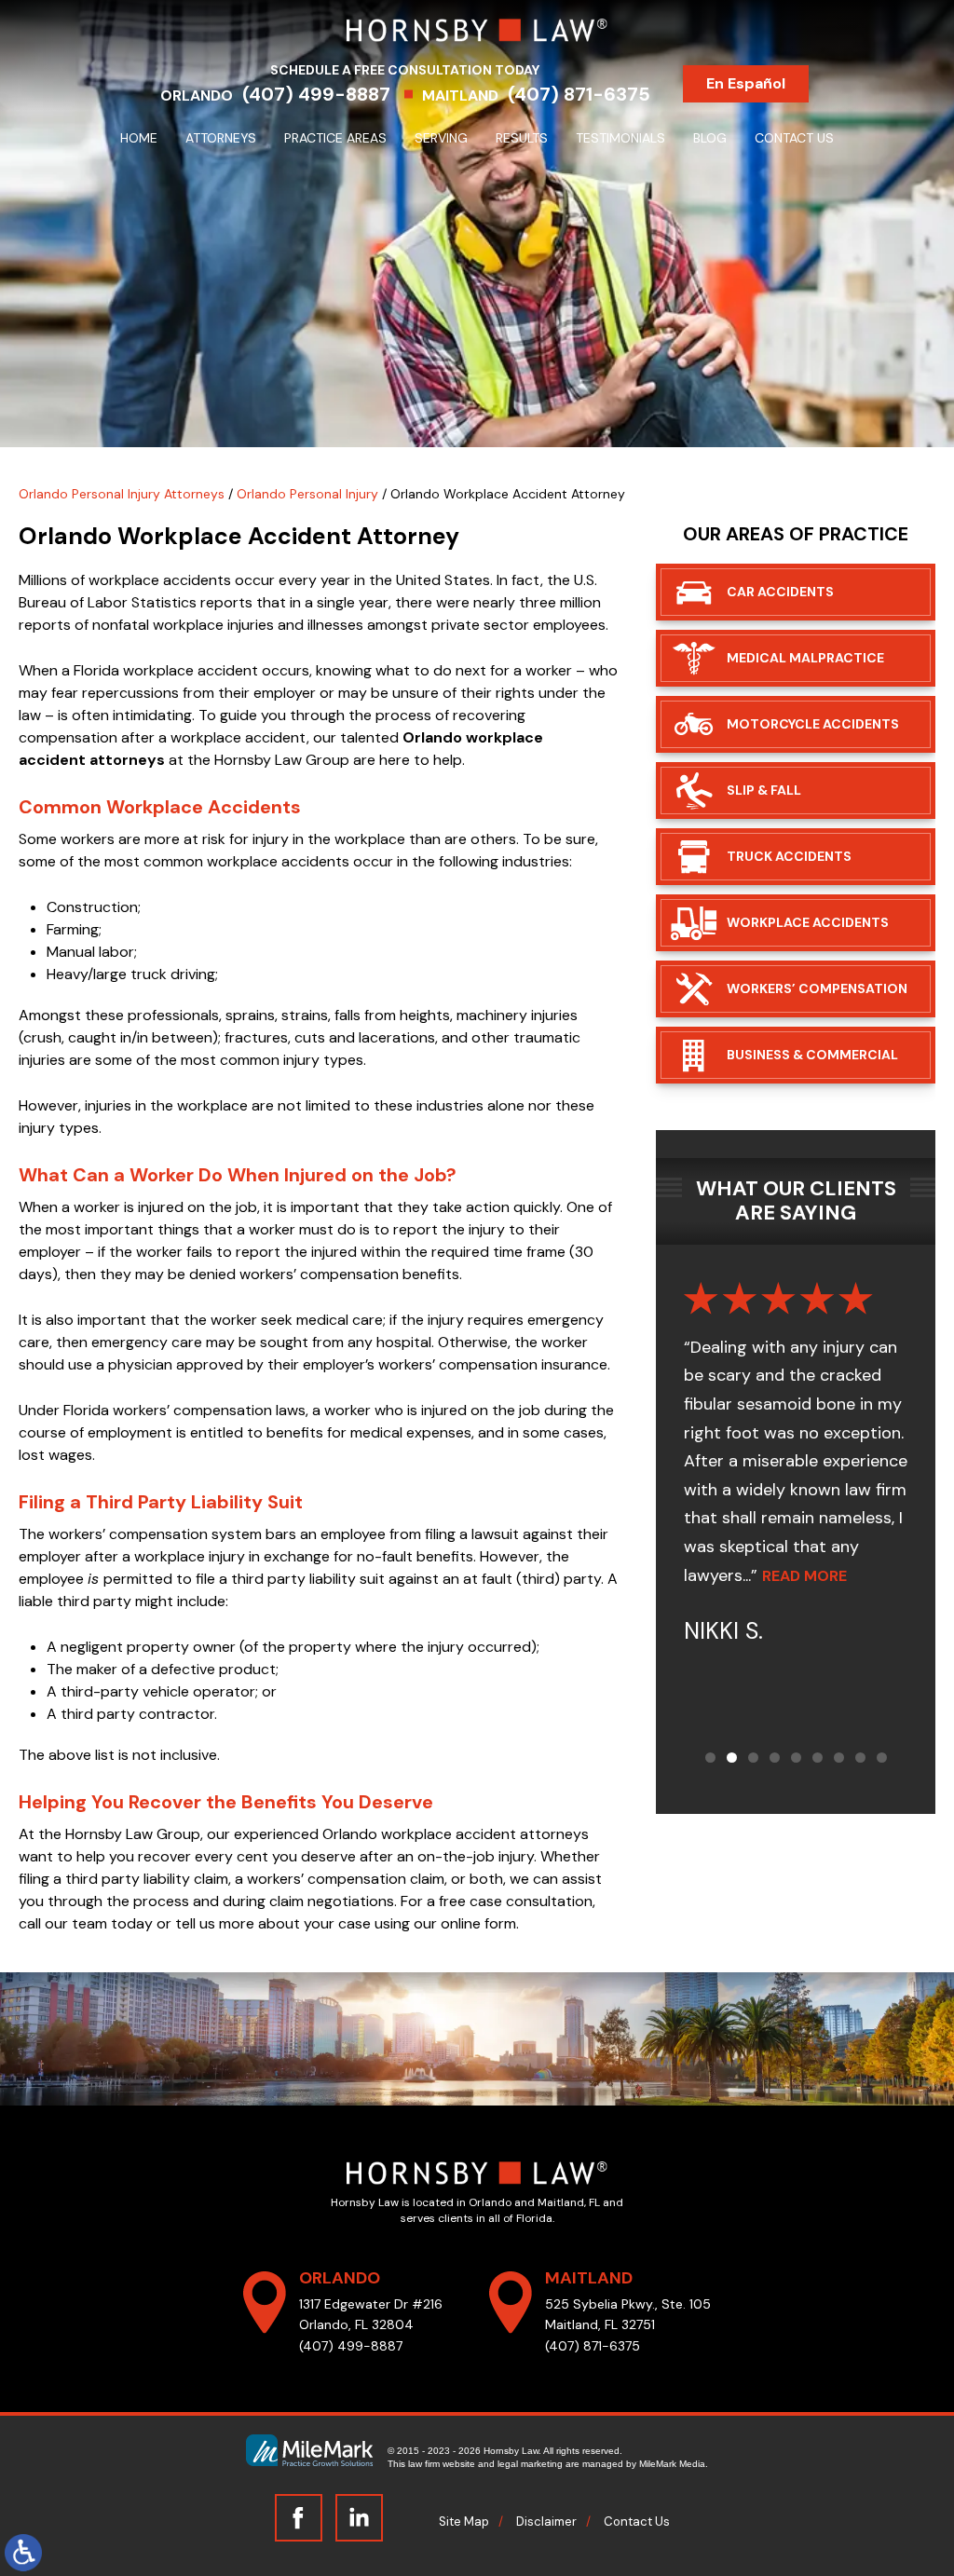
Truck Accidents (789, 856)
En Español (746, 83)
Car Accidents (780, 592)
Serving (441, 138)
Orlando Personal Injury (307, 494)
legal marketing (530, 2464)
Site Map (464, 2521)
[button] (710, 1758)
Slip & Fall (764, 790)
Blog (710, 138)
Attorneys (221, 138)
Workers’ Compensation (817, 988)
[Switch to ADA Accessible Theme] (23, 2553)
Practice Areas (335, 138)
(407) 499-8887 (316, 94)
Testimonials (620, 138)
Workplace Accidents (808, 922)
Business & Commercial (812, 1055)
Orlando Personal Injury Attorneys (122, 494)
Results (522, 138)
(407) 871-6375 (579, 94)
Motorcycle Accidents (813, 724)
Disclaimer (546, 2521)
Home (139, 138)
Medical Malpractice (805, 658)
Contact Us (794, 138)
